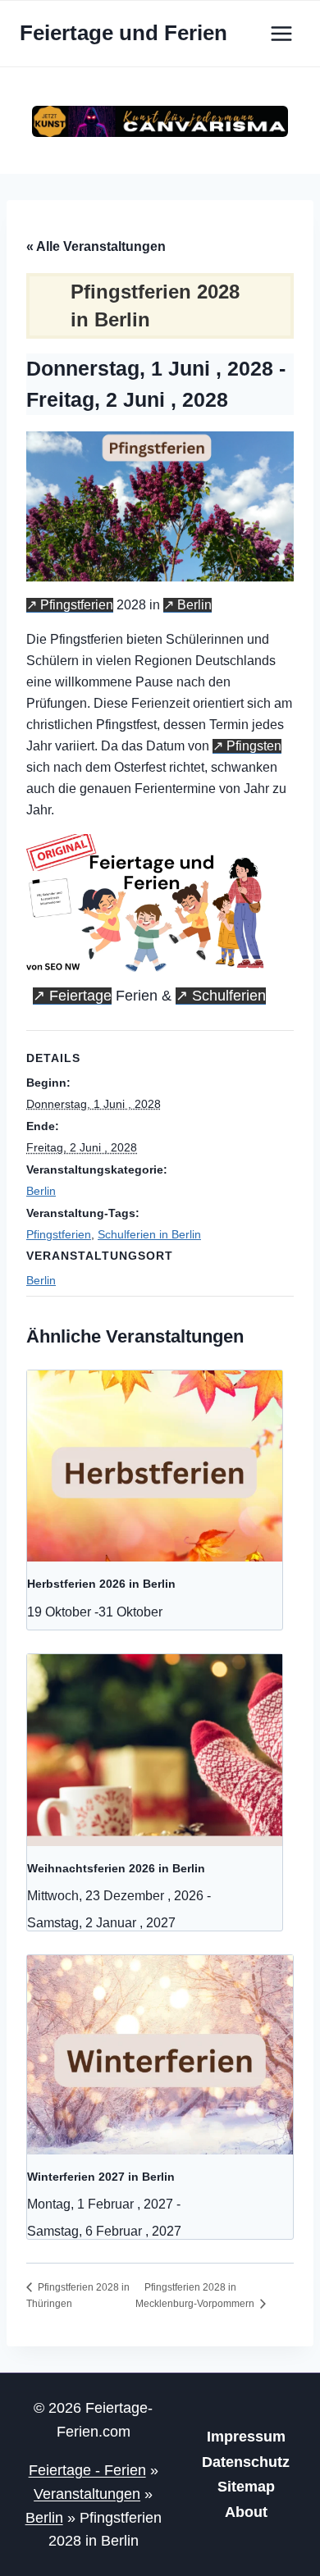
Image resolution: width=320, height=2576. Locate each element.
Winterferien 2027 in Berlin (101, 2177)
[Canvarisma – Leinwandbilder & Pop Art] (160, 122)
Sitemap (246, 2487)
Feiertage (80, 996)
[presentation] (155, 1466)
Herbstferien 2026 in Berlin (101, 1584)
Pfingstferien (77, 605)
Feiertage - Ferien (87, 2470)
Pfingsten (254, 746)
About (246, 2512)
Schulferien (229, 996)
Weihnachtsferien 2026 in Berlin (116, 1868)
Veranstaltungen (87, 2494)
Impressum (246, 2437)
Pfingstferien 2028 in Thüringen (78, 2295)
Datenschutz (246, 2462)
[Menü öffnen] (281, 33)
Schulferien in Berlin (149, 1234)
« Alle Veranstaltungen (96, 246)
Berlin (194, 605)
